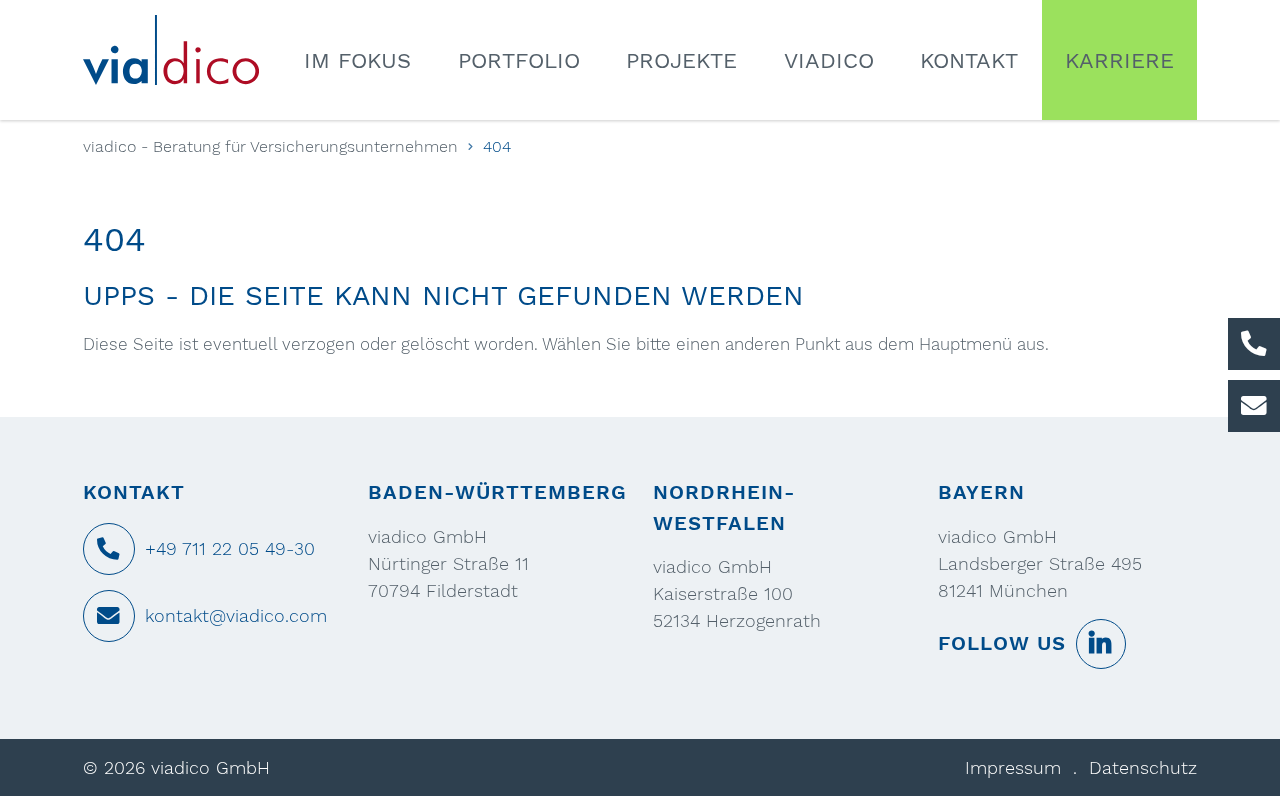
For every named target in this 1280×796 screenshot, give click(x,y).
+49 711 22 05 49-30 (230, 548)
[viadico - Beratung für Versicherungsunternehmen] (183, 50)
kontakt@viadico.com (236, 615)
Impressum (1013, 767)
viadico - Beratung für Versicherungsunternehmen (270, 146)
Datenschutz (1143, 767)
